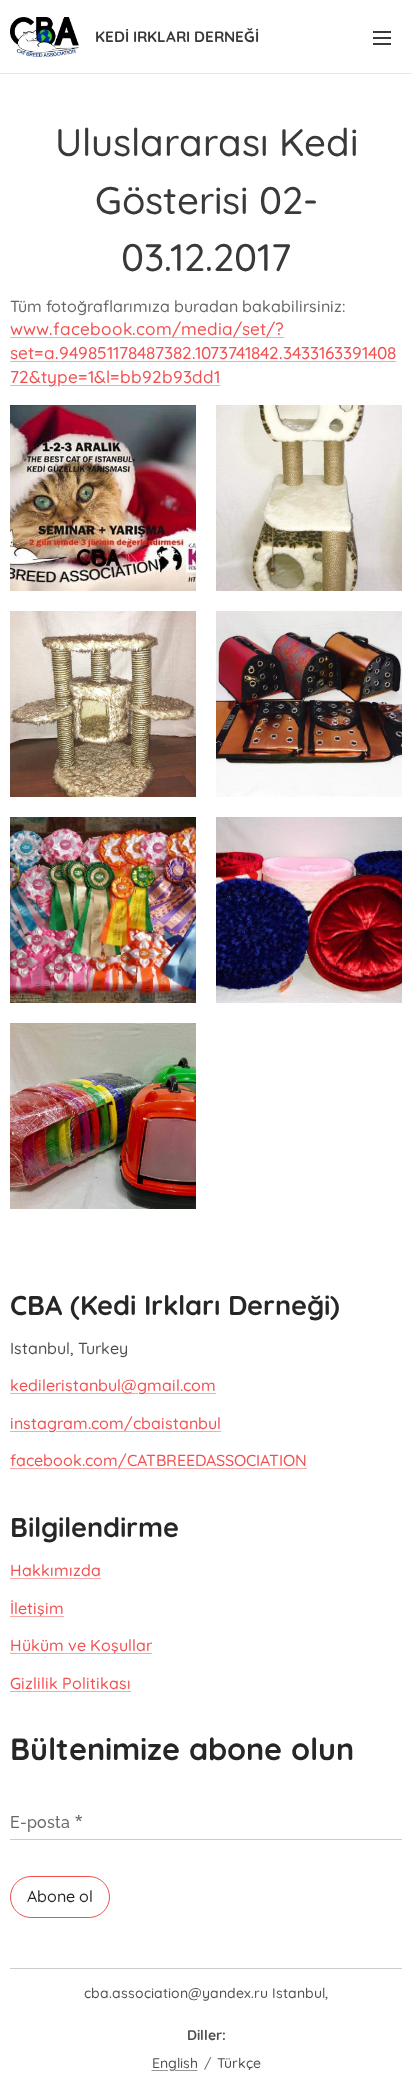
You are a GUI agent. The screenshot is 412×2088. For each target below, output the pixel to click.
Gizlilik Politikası (70, 1683)
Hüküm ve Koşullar (81, 1645)
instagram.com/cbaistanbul (115, 1423)
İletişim (37, 1608)
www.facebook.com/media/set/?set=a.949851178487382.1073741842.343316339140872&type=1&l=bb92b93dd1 (203, 352)
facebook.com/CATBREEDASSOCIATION (158, 1460)
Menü (382, 37)
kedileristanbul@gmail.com (113, 1385)
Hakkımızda (55, 1570)
